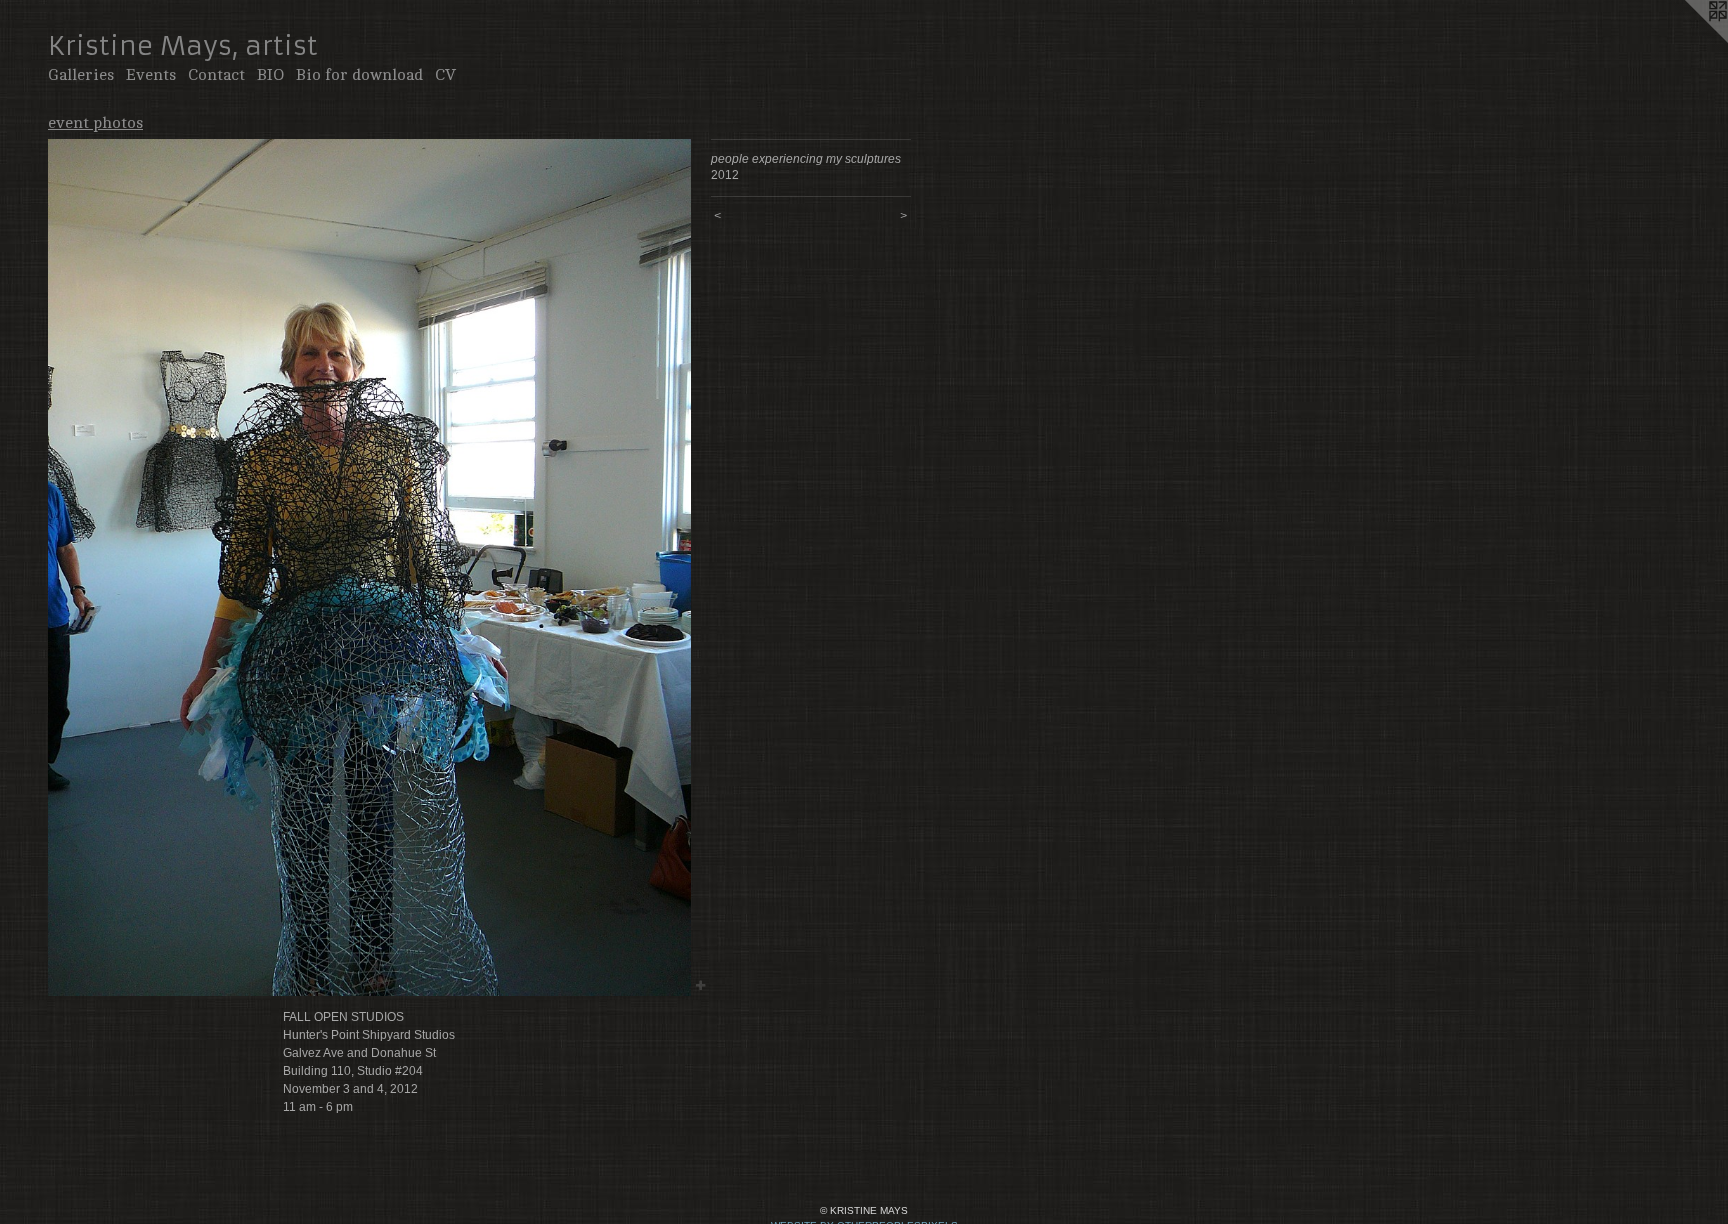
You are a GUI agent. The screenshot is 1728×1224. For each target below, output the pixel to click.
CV (445, 75)
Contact (216, 75)
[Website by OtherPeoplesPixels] (1688, 40)
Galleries (81, 75)
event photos (95, 123)
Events (151, 75)
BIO (270, 75)
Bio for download (359, 75)
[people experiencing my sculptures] (369, 567)
